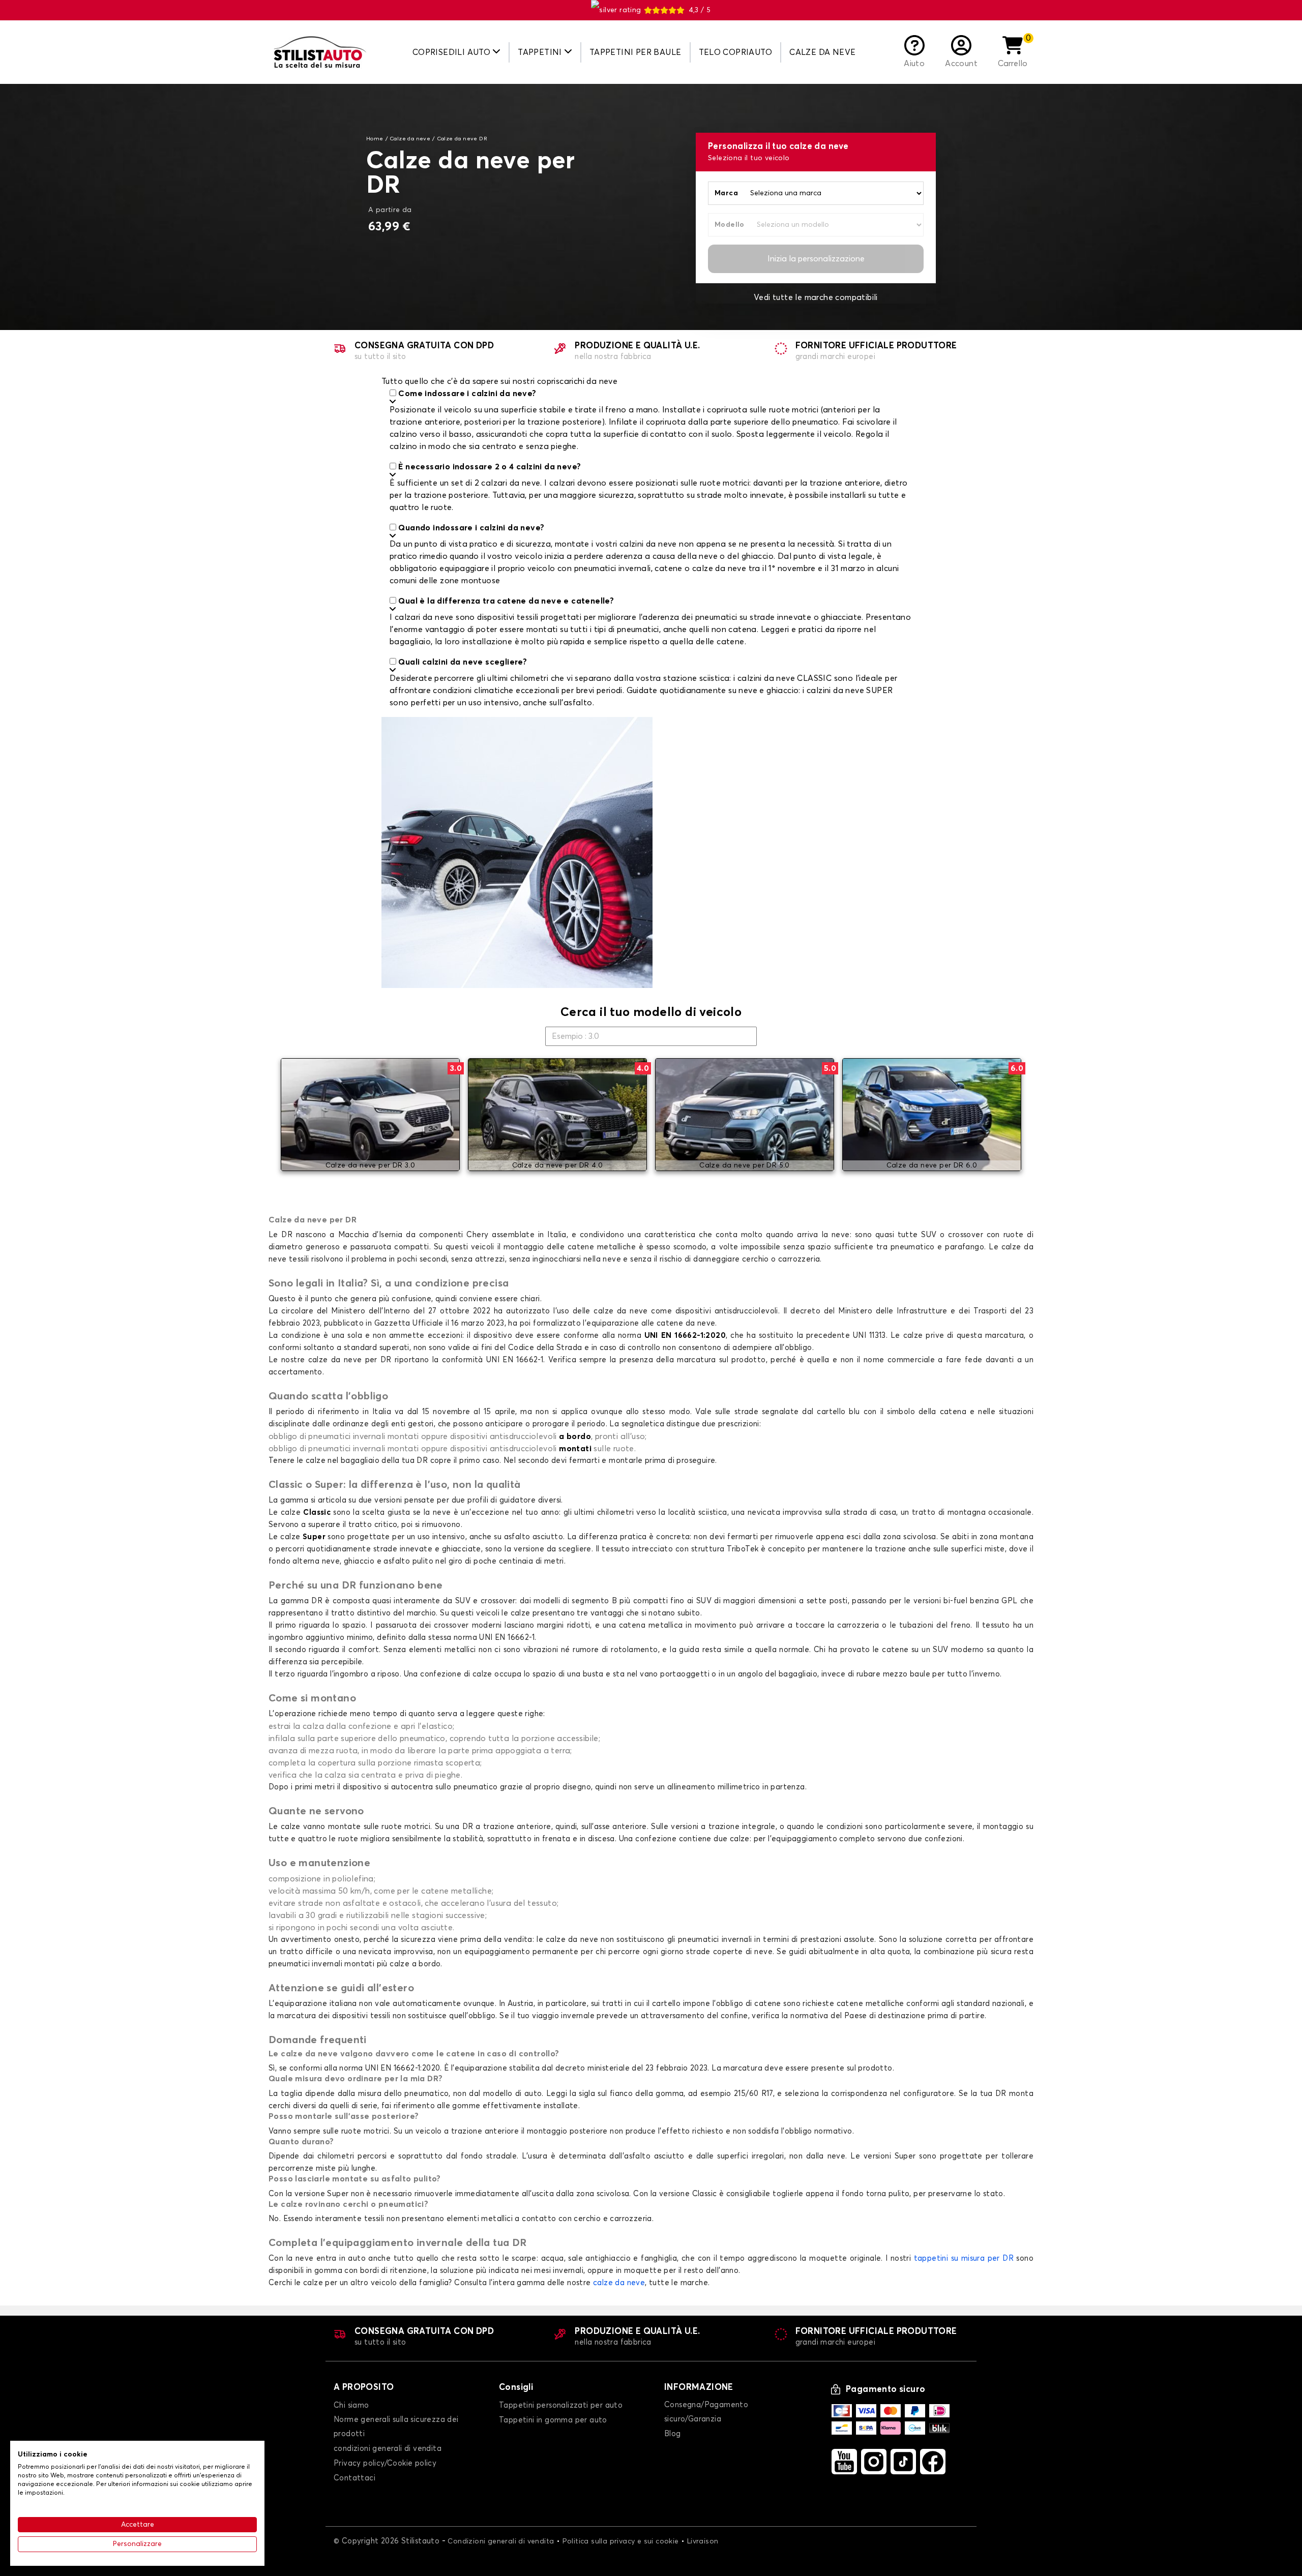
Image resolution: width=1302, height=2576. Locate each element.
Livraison (703, 2541)
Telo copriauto (736, 52)
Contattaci (354, 2478)
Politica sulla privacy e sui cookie (621, 2541)
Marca (726, 193)
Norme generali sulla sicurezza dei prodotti (396, 2427)
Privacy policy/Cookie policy (385, 2463)
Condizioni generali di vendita (501, 2541)
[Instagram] (874, 2462)
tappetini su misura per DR (964, 2258)
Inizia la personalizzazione (816, 259)
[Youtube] (844, 2462)
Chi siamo (351, 2405)
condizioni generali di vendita (388, 2449)
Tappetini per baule (635, 52)
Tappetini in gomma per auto (553, 2420)
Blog (673, 2434)
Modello (730, 225)
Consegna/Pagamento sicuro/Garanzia (706, 2412)
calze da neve (619, 2283)
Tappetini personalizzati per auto (561, 2405)
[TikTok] (903, 2462)
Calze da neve (822, 52)
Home (375, 139)
